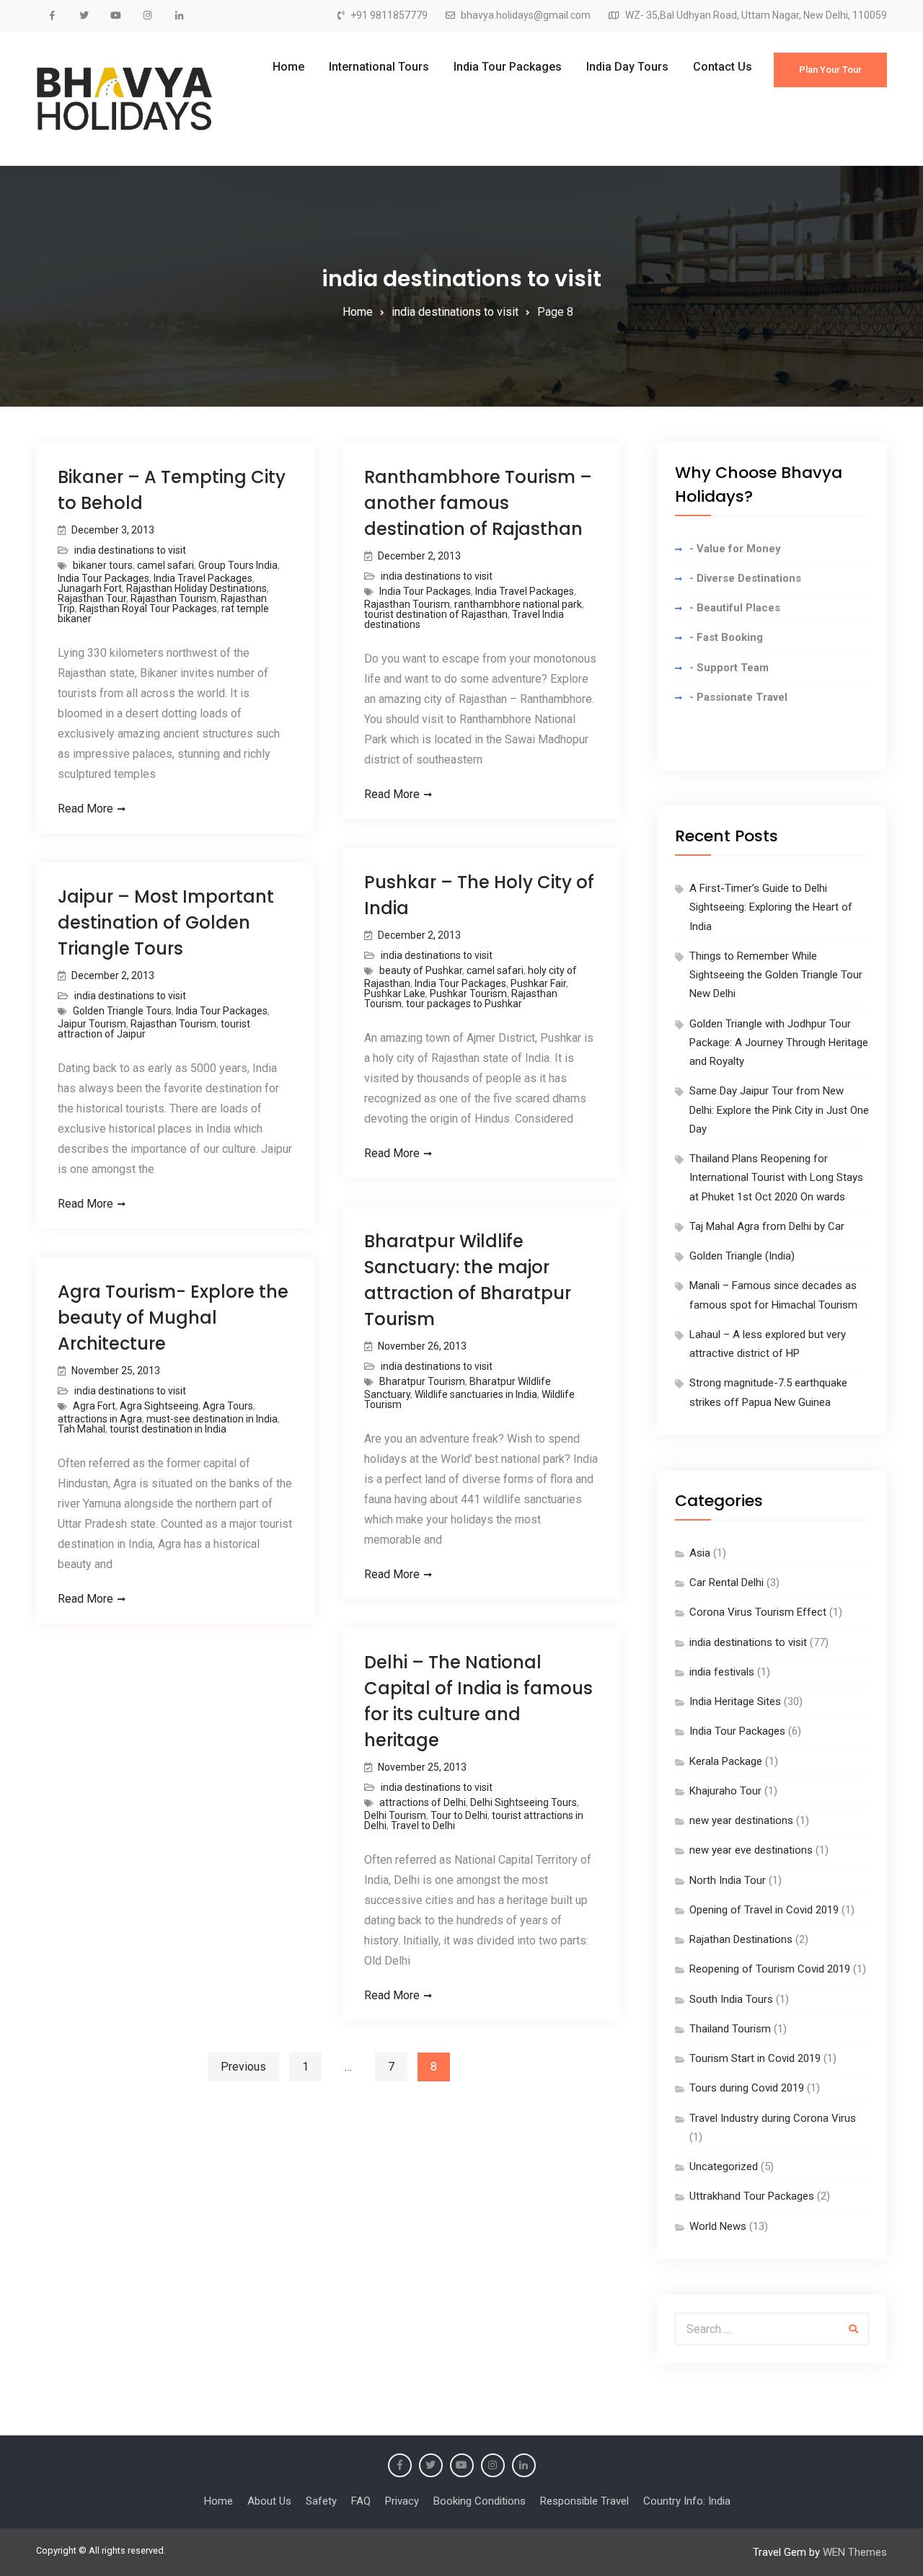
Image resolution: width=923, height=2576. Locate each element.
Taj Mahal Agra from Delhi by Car (767, 1226)
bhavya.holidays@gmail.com (526, 16)
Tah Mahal (81, 1429)
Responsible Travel (584, 2501)
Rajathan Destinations (741, 1939)
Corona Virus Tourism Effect (758, 1612)
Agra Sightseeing (159, 1406)
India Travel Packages (203, 578)
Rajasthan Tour (92, 598)
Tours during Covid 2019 (747, 2088)
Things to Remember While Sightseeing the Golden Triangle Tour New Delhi (776, 975)
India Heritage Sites (735, 1701)
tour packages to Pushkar (464, 1004)
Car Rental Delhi (727, 1583)
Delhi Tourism (395, 1815)
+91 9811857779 (389, 16)
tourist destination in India (168, 1429)
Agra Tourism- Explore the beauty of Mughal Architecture (173, 1318)
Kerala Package (726, 1761)
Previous (243, 2067)
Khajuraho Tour (725, 1791)
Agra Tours (228, 1406)
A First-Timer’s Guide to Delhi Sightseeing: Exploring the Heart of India (771, 907)
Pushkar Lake (395, 993)
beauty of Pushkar (421, 970)
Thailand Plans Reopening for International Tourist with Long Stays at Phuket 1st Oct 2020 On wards (776, 1178)
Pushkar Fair (538, 983)
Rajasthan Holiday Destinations (196, 588)
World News (718, 2226)
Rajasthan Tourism (173, 598)
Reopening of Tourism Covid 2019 (770, 1969)
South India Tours (731, 1999)
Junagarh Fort (90, 588)
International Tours (379, 67)
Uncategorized (724, 2166)
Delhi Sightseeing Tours (524, 1802)
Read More (85, 809)
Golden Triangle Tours (122, 1011)
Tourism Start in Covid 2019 (755, 2058)
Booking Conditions (480, 2501)
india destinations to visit (130, 550)
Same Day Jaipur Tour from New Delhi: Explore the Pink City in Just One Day (779, 1110)
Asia (700, 1553)
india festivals (722, 1672)
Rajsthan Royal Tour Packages (148, 608)
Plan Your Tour (830, 70)
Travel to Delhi (423, 1825)
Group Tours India (238, 565)
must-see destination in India (212, 1419)
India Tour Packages (508, 67)
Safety (321, 2501)
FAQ (361, 2501)
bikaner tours (103, 565)
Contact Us (723, 67)
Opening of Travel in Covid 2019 (764, 1910)
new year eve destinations (751, 1850)
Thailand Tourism (730, 2029)
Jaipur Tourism (92, 1024)
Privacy (402, 2501)
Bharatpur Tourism (422, 1381)
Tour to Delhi (459, 1815)
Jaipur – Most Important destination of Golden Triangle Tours (166, 922)
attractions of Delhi (423, 1802)
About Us (269, 2501)
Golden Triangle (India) (742, 1256)
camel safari (165, 565)
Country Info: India (687, 2501)
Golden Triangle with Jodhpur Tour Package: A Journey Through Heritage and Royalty (779, 1043)
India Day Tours (627, 67)
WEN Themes (855, 2552)
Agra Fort (94, 1406)
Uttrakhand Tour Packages (752, 2196)
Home (288, 67)
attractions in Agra (100, 1419)
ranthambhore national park (518, 604)
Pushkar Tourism (468, 993)
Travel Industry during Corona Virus (773, 2118)
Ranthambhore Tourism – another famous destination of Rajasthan (478, 503)
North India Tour (728, 1880)
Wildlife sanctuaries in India (476, 1394)
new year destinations (741, 1820)
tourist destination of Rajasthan (436, 614)
